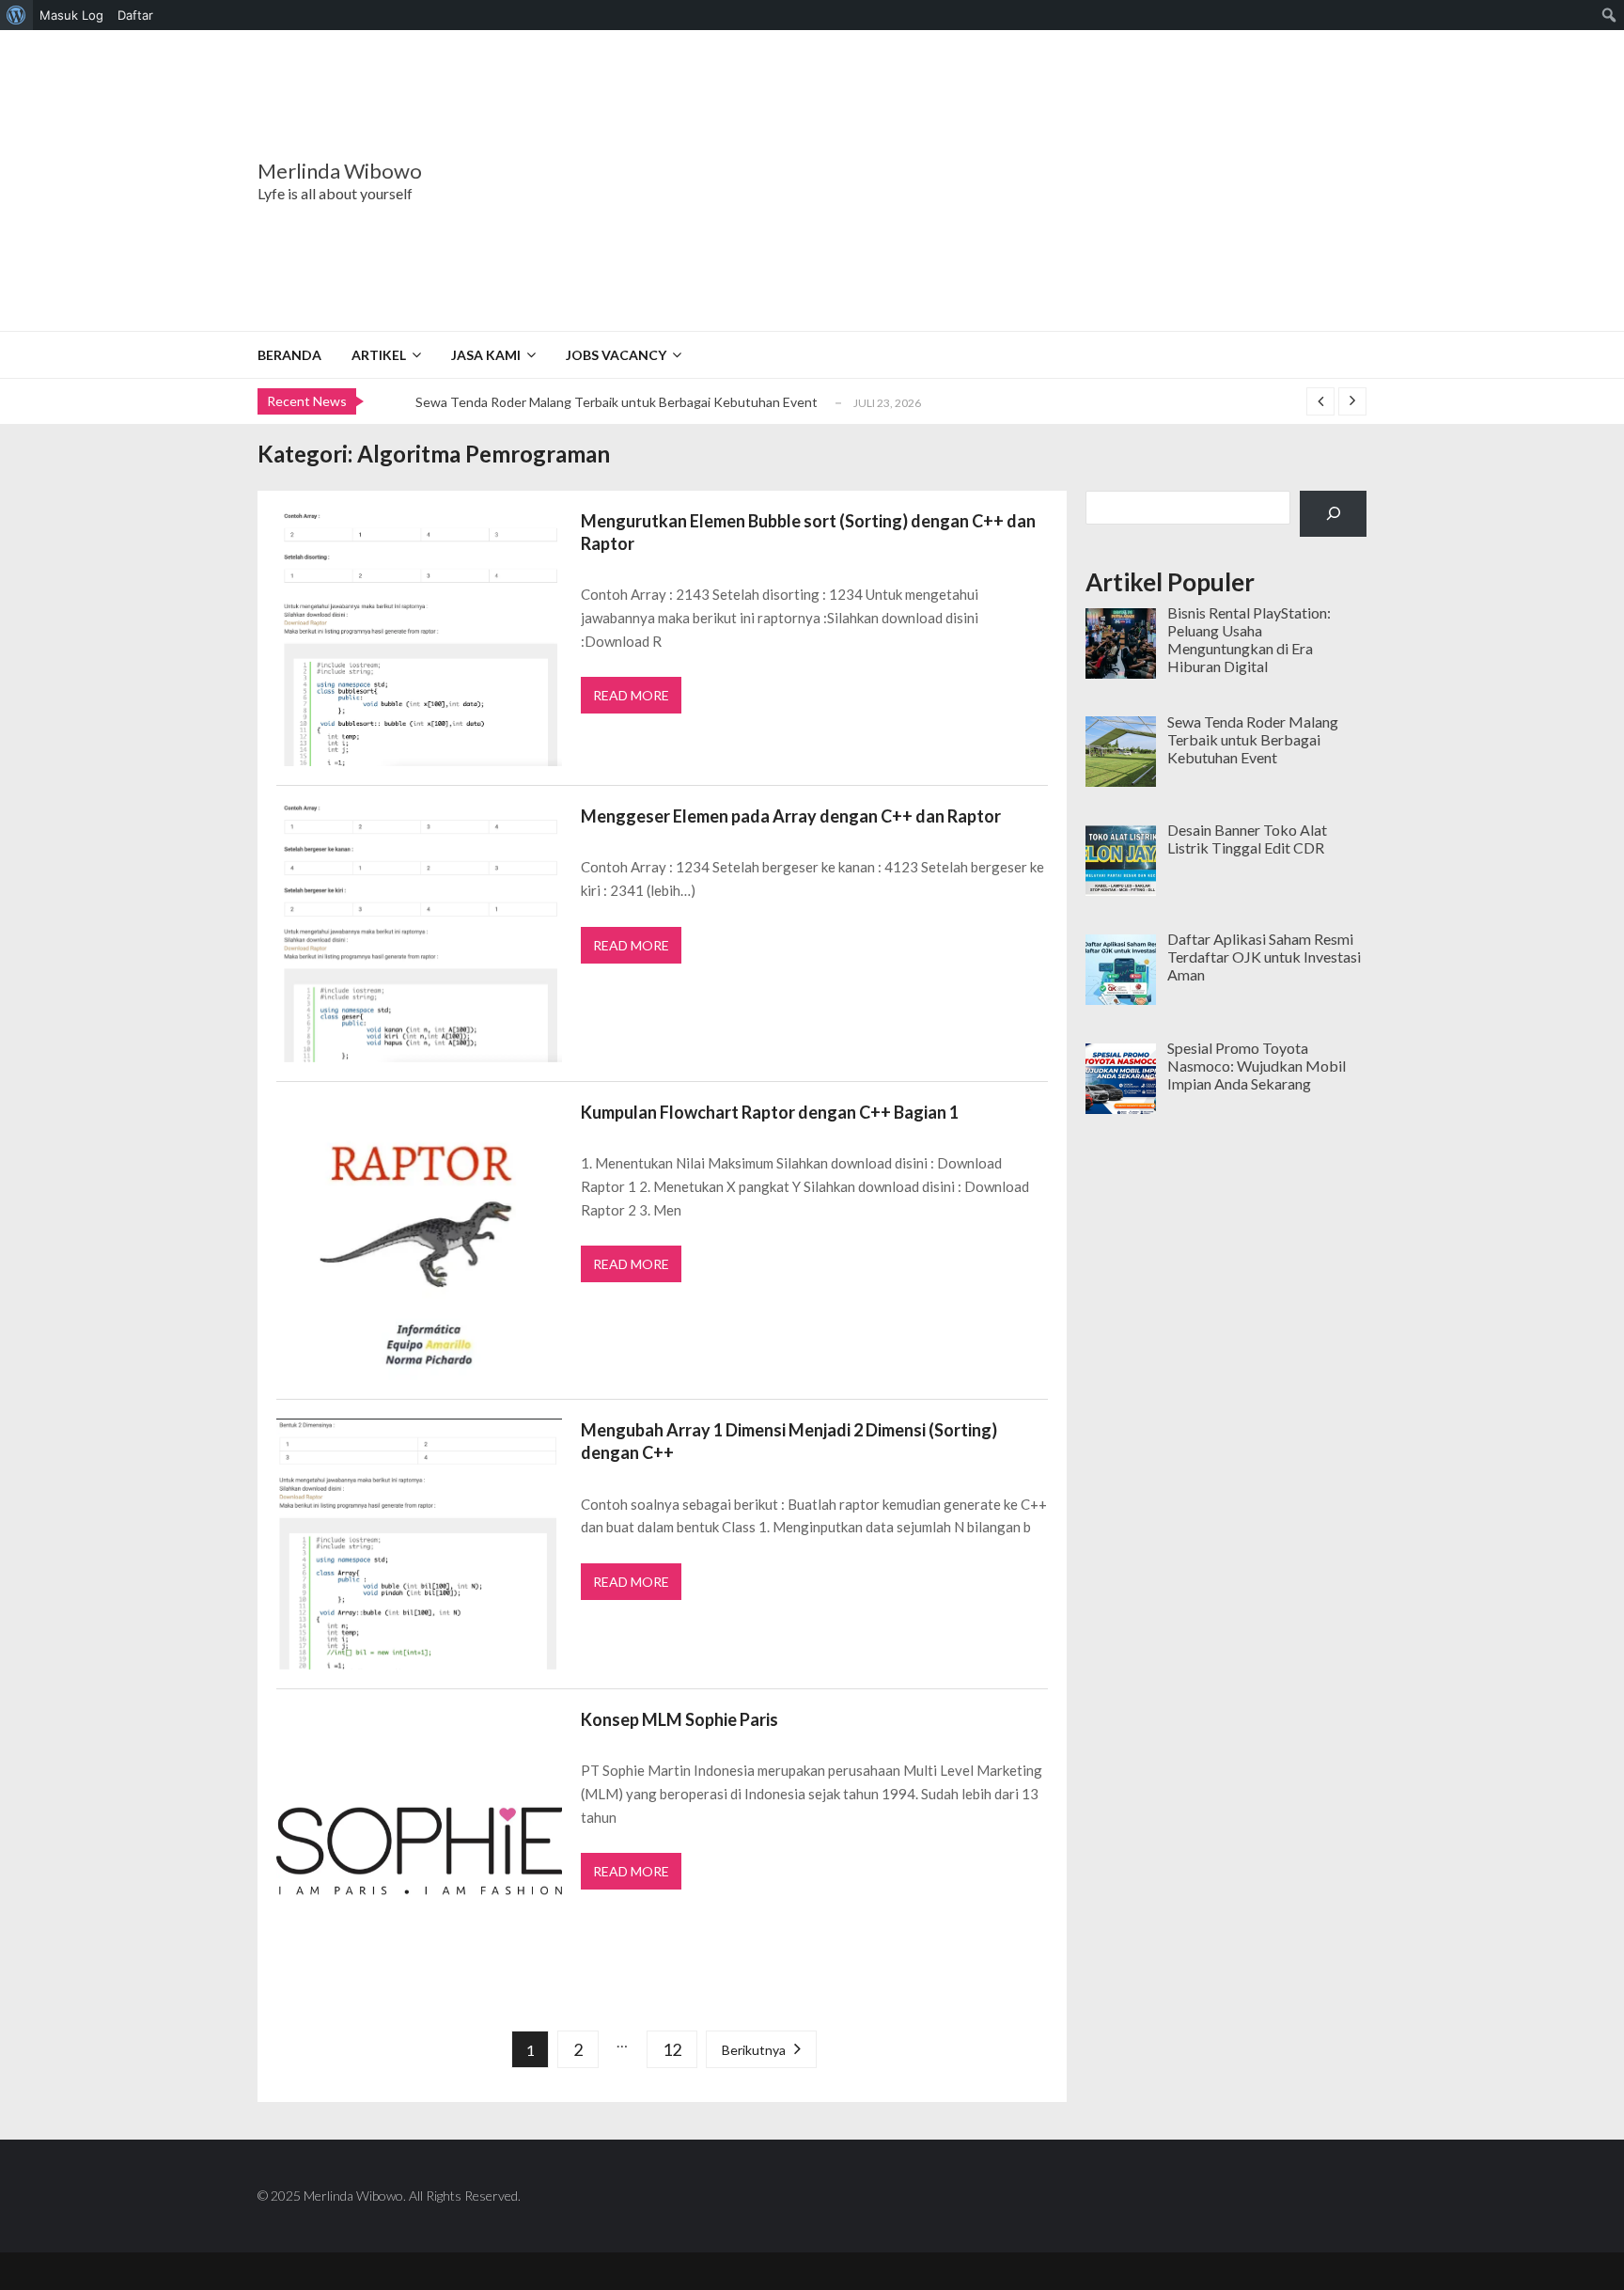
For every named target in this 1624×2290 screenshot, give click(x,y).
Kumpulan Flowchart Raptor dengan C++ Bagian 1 (770, 1112)
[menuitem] (16, 15)
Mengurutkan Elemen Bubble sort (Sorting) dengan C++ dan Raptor (808, 532)
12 (672, 2049)
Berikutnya (754, 2050)
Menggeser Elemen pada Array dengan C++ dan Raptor (791, 816)
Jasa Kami (486, 355)
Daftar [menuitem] (135, 15)
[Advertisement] (929, 180)
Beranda (289, 355)
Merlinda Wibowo (340, 171)
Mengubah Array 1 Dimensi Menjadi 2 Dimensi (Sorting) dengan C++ (789, 1441)
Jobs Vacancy (616, 355)
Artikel (379, 355)
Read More (631, 695)
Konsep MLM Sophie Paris (679, 1719)
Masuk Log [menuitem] (71, 15)
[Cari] (1333, 514)
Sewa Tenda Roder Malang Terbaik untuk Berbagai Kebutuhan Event (617, 402)
